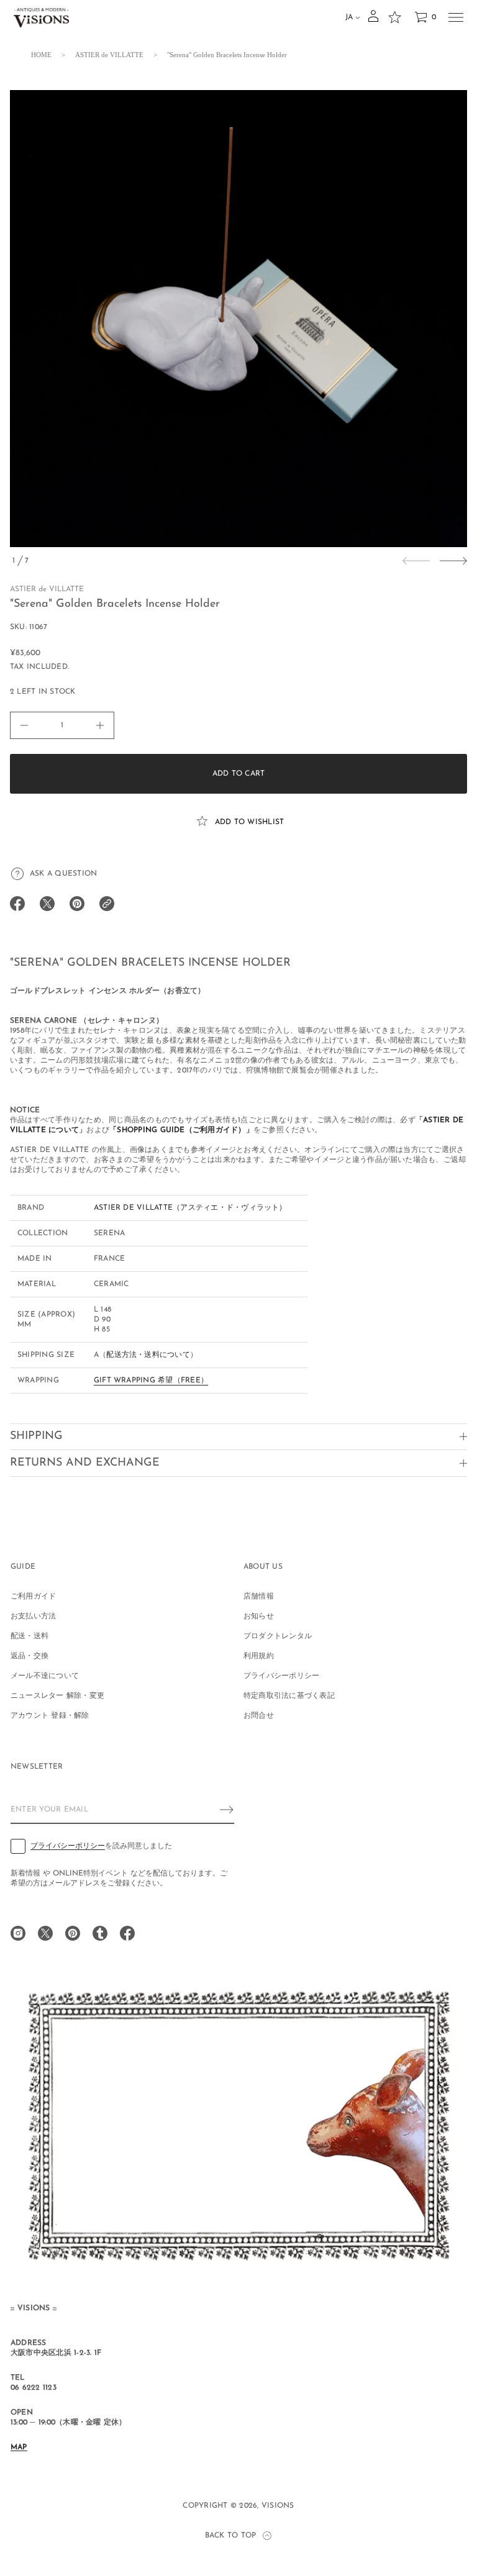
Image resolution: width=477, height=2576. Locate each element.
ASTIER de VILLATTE (109, 55)
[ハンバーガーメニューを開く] (456, 17)
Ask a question (63, 874)
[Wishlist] (394, 17)
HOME (41, 55)
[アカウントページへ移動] (373, 20)
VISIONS (278, 2506)
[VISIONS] (41, 17)
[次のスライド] (453, 561)
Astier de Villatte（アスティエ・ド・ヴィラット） (190, 1208)
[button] (425, 17)
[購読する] (227, 1810)
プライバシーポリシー (68, 1846)
